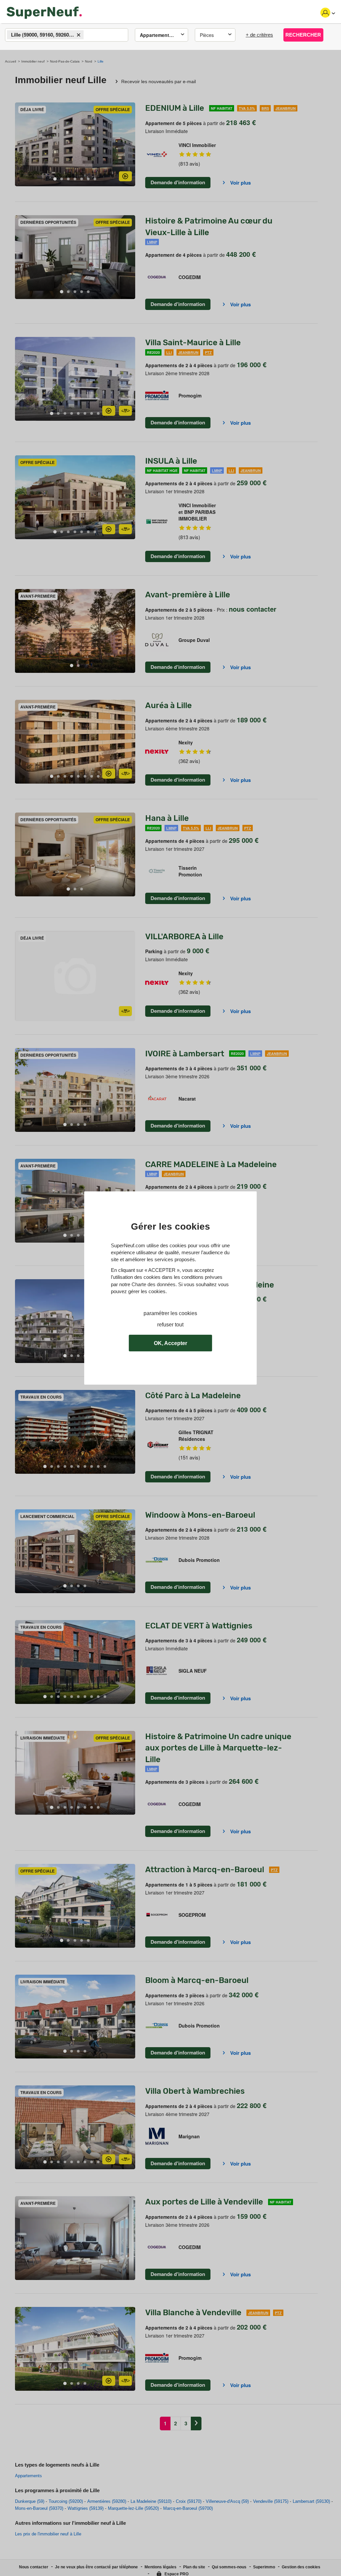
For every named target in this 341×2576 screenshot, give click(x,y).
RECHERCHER (303, 35)
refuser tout (170, 1325)
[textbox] (91, 35)
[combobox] (67, 35)
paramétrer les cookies (170, 1313)
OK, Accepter (170, 1343)
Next (130, 145)
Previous (20, 145)
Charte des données (154, 1284)
